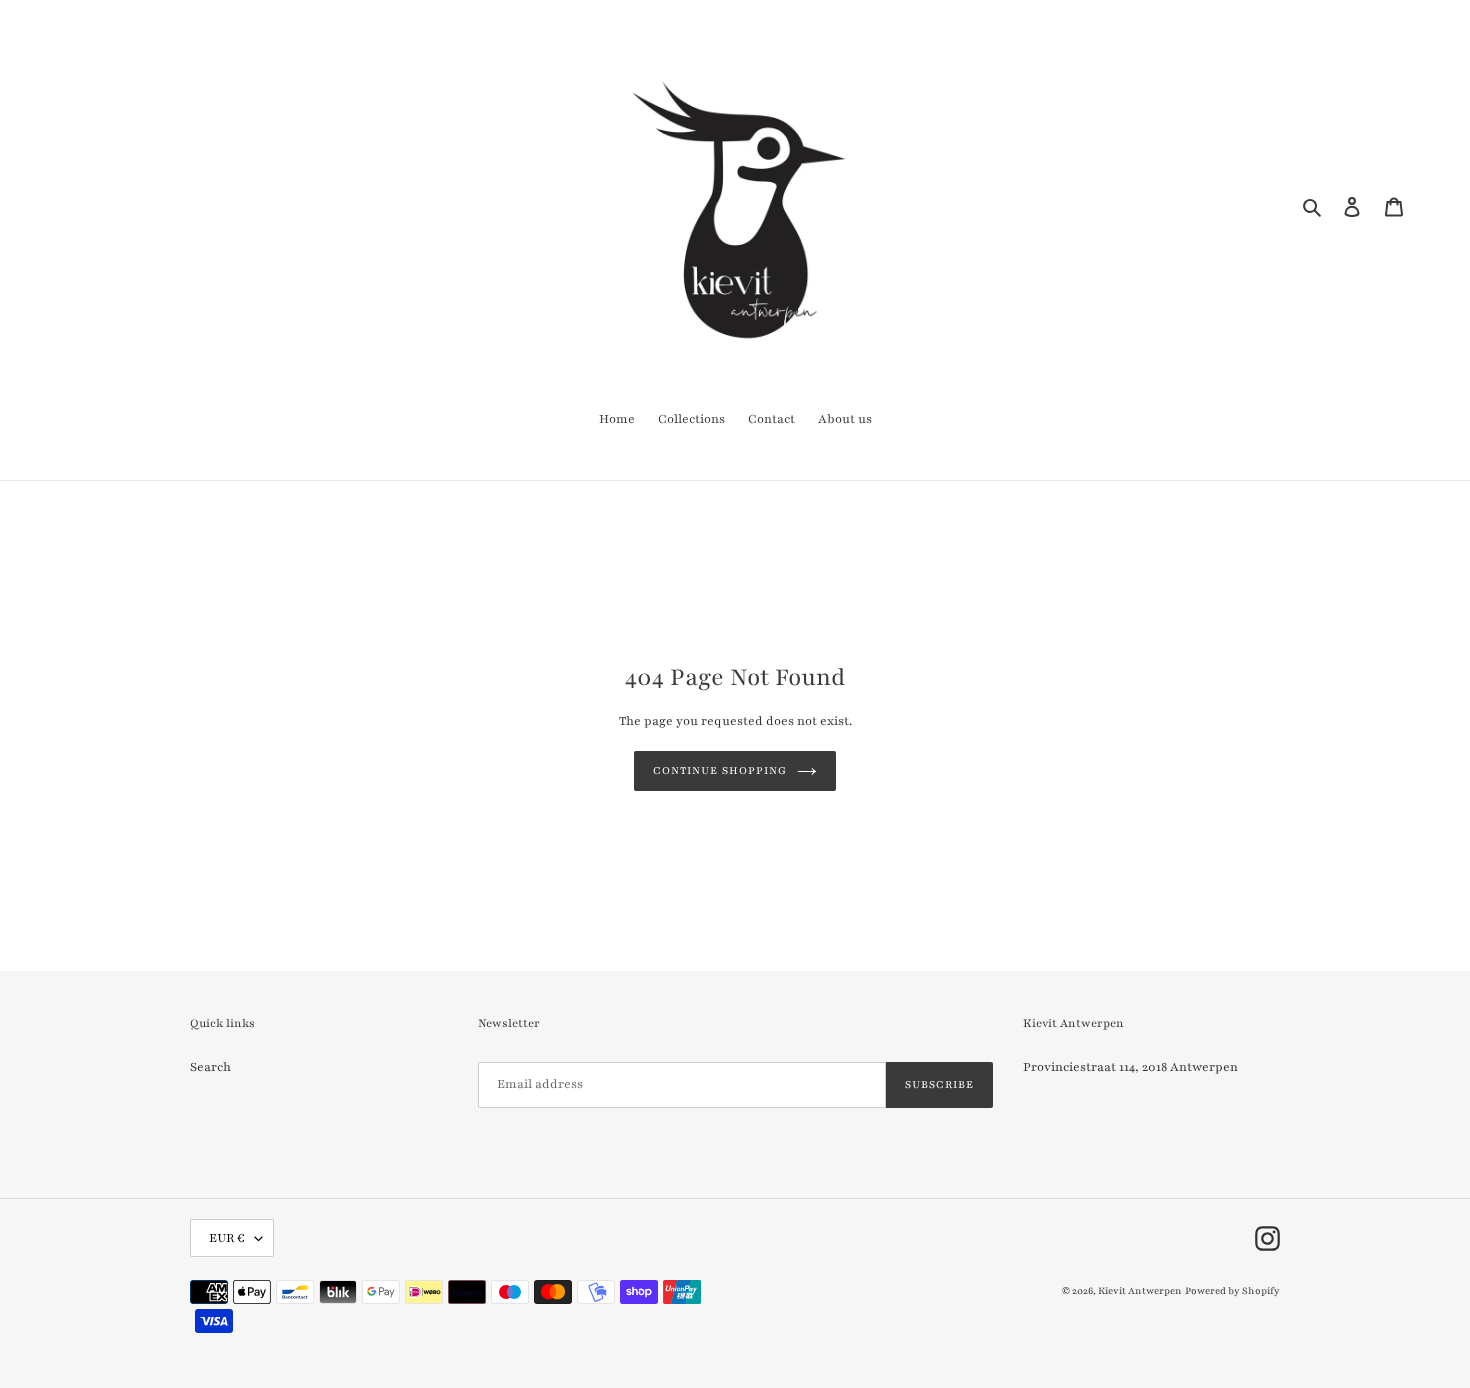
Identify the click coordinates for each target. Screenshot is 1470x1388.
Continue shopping (719, 770)
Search (210, 1067)
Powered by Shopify (1232, 1290)
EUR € (227, 1238)
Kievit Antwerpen (1140, 1290)
